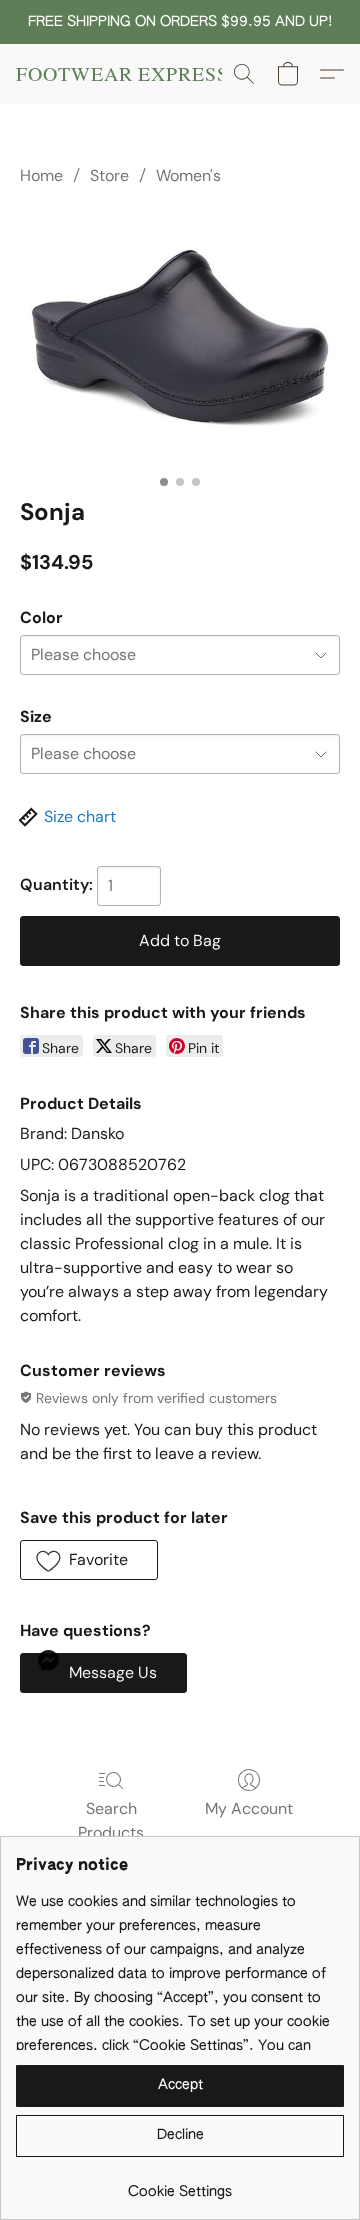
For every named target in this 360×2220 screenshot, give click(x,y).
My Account (249, 1808)
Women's (188, 175)
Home (41, 175)
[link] (180, 2184)
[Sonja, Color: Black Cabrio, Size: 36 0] (180, 338)
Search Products (111, 1820)
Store (109, 175)
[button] (122, 74)
